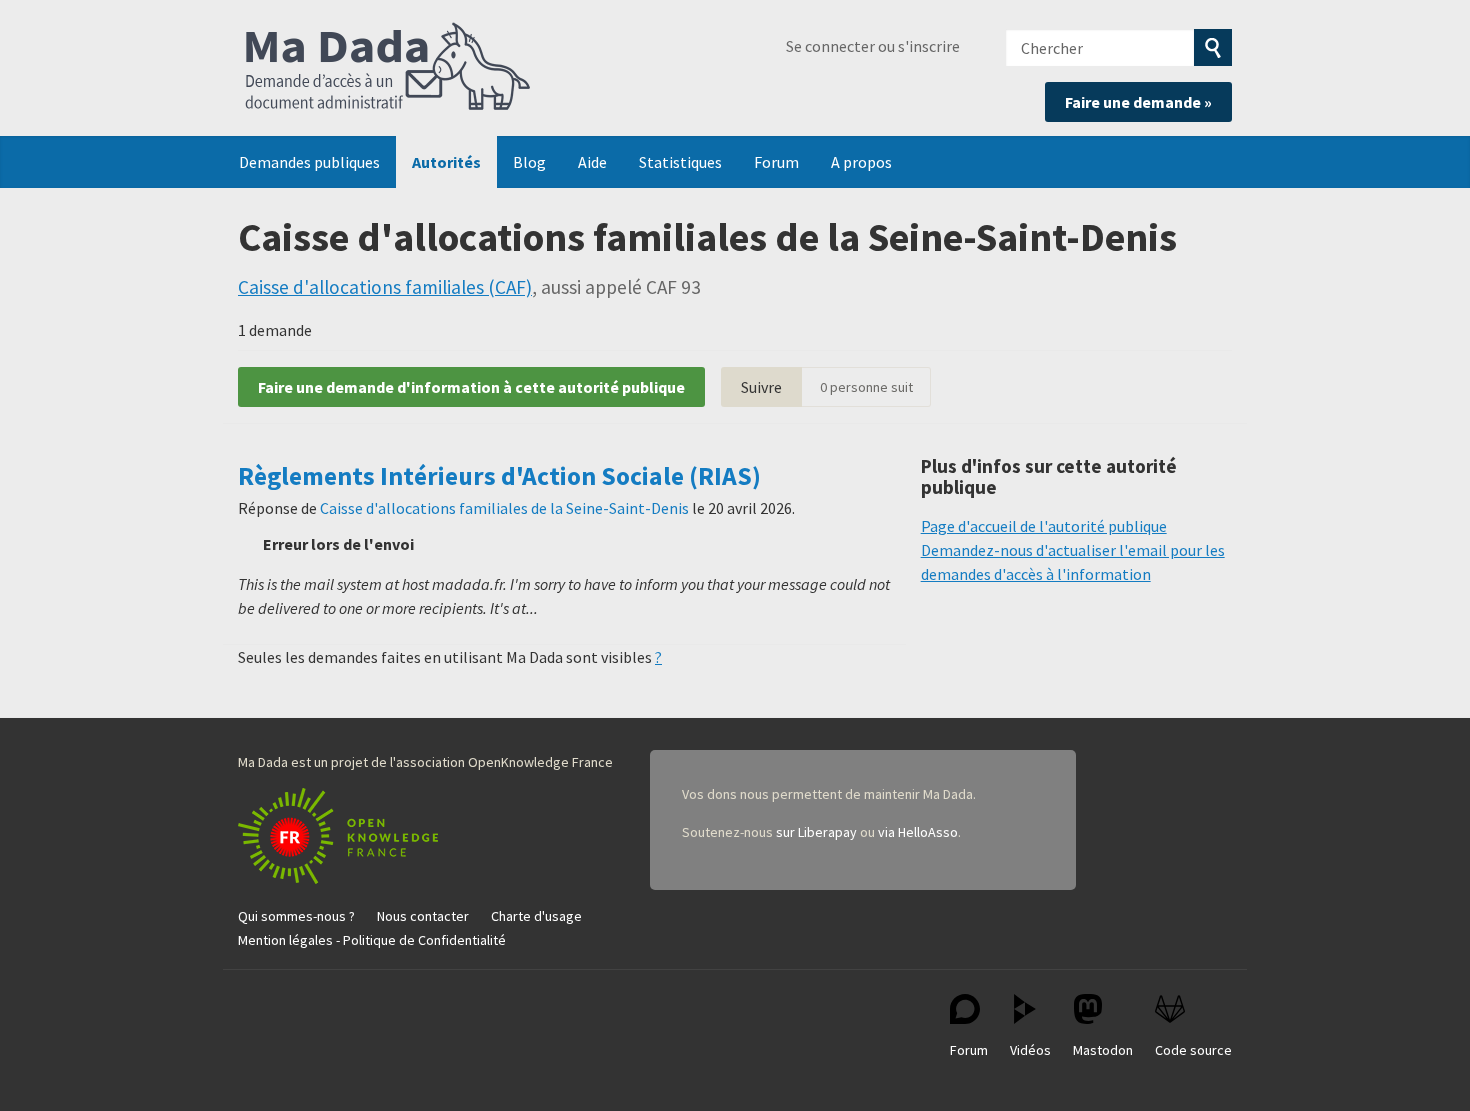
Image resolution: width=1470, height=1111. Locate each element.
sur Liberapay (816, 832)
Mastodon (1103, 1050)
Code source (1193, 1050)
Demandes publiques (309, 162)
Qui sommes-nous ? (296, 916)
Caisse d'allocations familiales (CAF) (385, 287)
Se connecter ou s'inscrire (873, 46)
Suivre (761, 387)
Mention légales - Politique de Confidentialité (372, 940)
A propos (861, 162)
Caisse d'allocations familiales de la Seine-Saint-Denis (504, 508)
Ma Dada (388, 68)
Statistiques (680, 162)
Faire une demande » (1138, 102)
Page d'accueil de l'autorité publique (1044, 526)
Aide (592, 162)
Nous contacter (423, 916)
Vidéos (1030, 1050)
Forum (776, 162)
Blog (529, 162)
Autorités (446, 162)
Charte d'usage (536, 916)
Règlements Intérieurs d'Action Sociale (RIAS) (499, 476)
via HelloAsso (918, 832)
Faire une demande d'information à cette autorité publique (471, 387)
